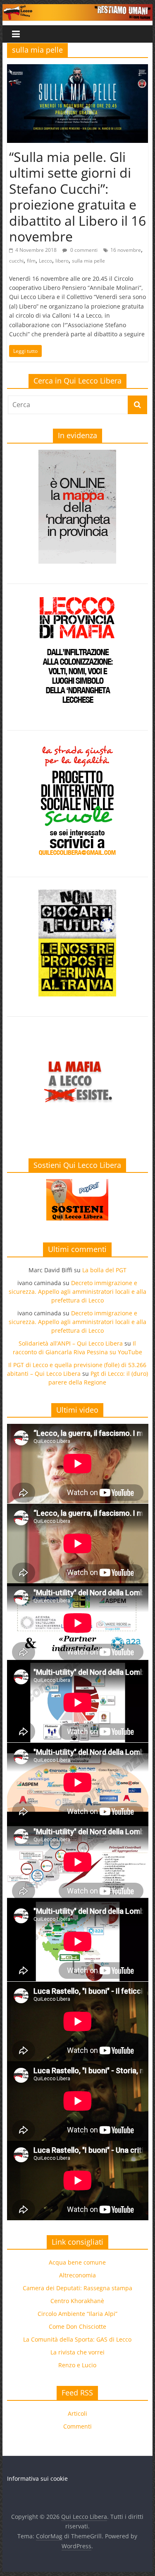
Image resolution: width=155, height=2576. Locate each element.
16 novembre (126, 250)
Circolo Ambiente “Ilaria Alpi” (77, 2314)
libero (62, 261)
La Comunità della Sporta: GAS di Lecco (77, 2339)
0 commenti (83, 250)
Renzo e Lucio (77, 2365)
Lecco (45, 261)
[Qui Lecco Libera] (78, 9)
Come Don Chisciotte (77, 2326)
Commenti (77, 2426)
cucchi (16, 261)
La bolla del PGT (104, 1270)
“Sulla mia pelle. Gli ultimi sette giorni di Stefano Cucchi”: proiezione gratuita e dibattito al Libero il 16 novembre (77, 197)
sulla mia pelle (88, 261)
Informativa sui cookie (37, 2478)
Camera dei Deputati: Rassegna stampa (77, 2288)
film (31, 261)
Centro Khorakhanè (77, 2301)
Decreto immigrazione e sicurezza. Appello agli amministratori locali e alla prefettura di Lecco (77, 1292)
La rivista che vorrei (77, 2352)
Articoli (77, 2413)
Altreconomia (77, 2275)
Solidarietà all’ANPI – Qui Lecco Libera (71, 1343)
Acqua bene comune (77, 2262)
